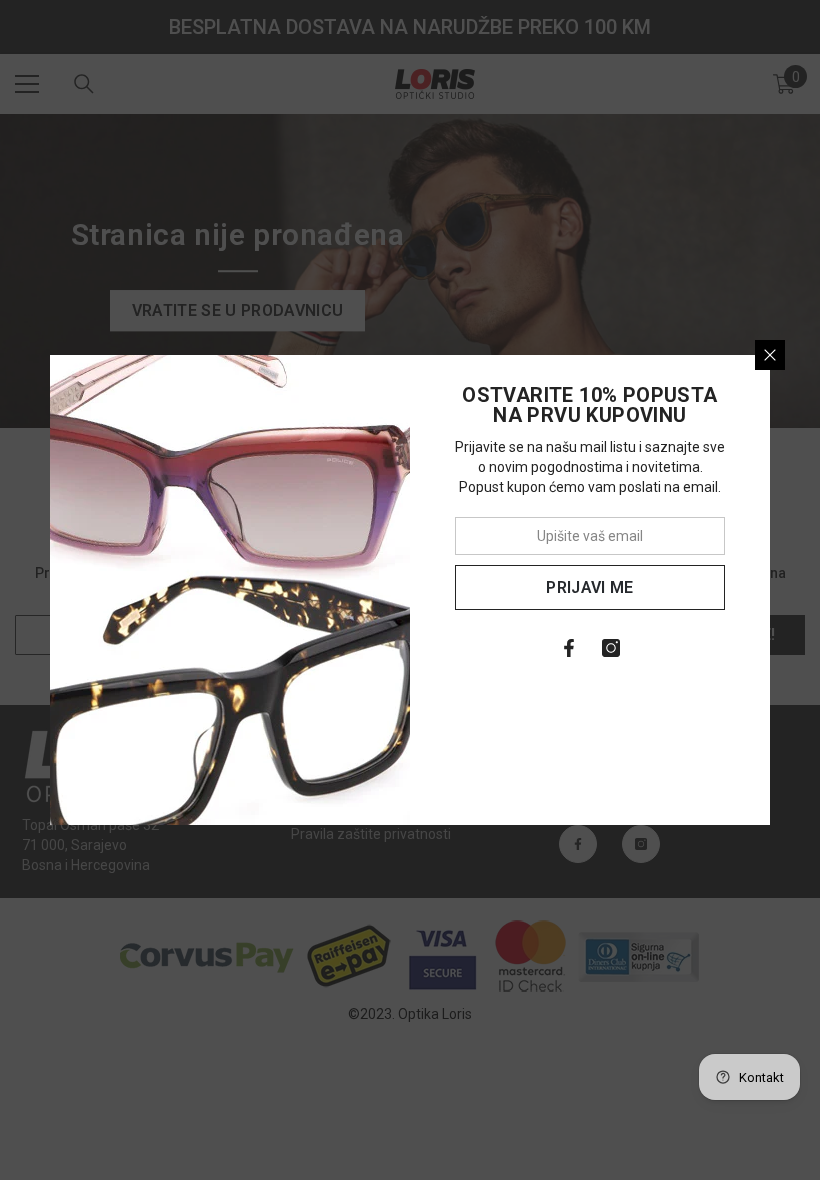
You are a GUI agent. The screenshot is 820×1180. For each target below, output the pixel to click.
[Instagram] (611, 648)
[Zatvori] (770, 355)
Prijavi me (589, 587)
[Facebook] (569, 648)
